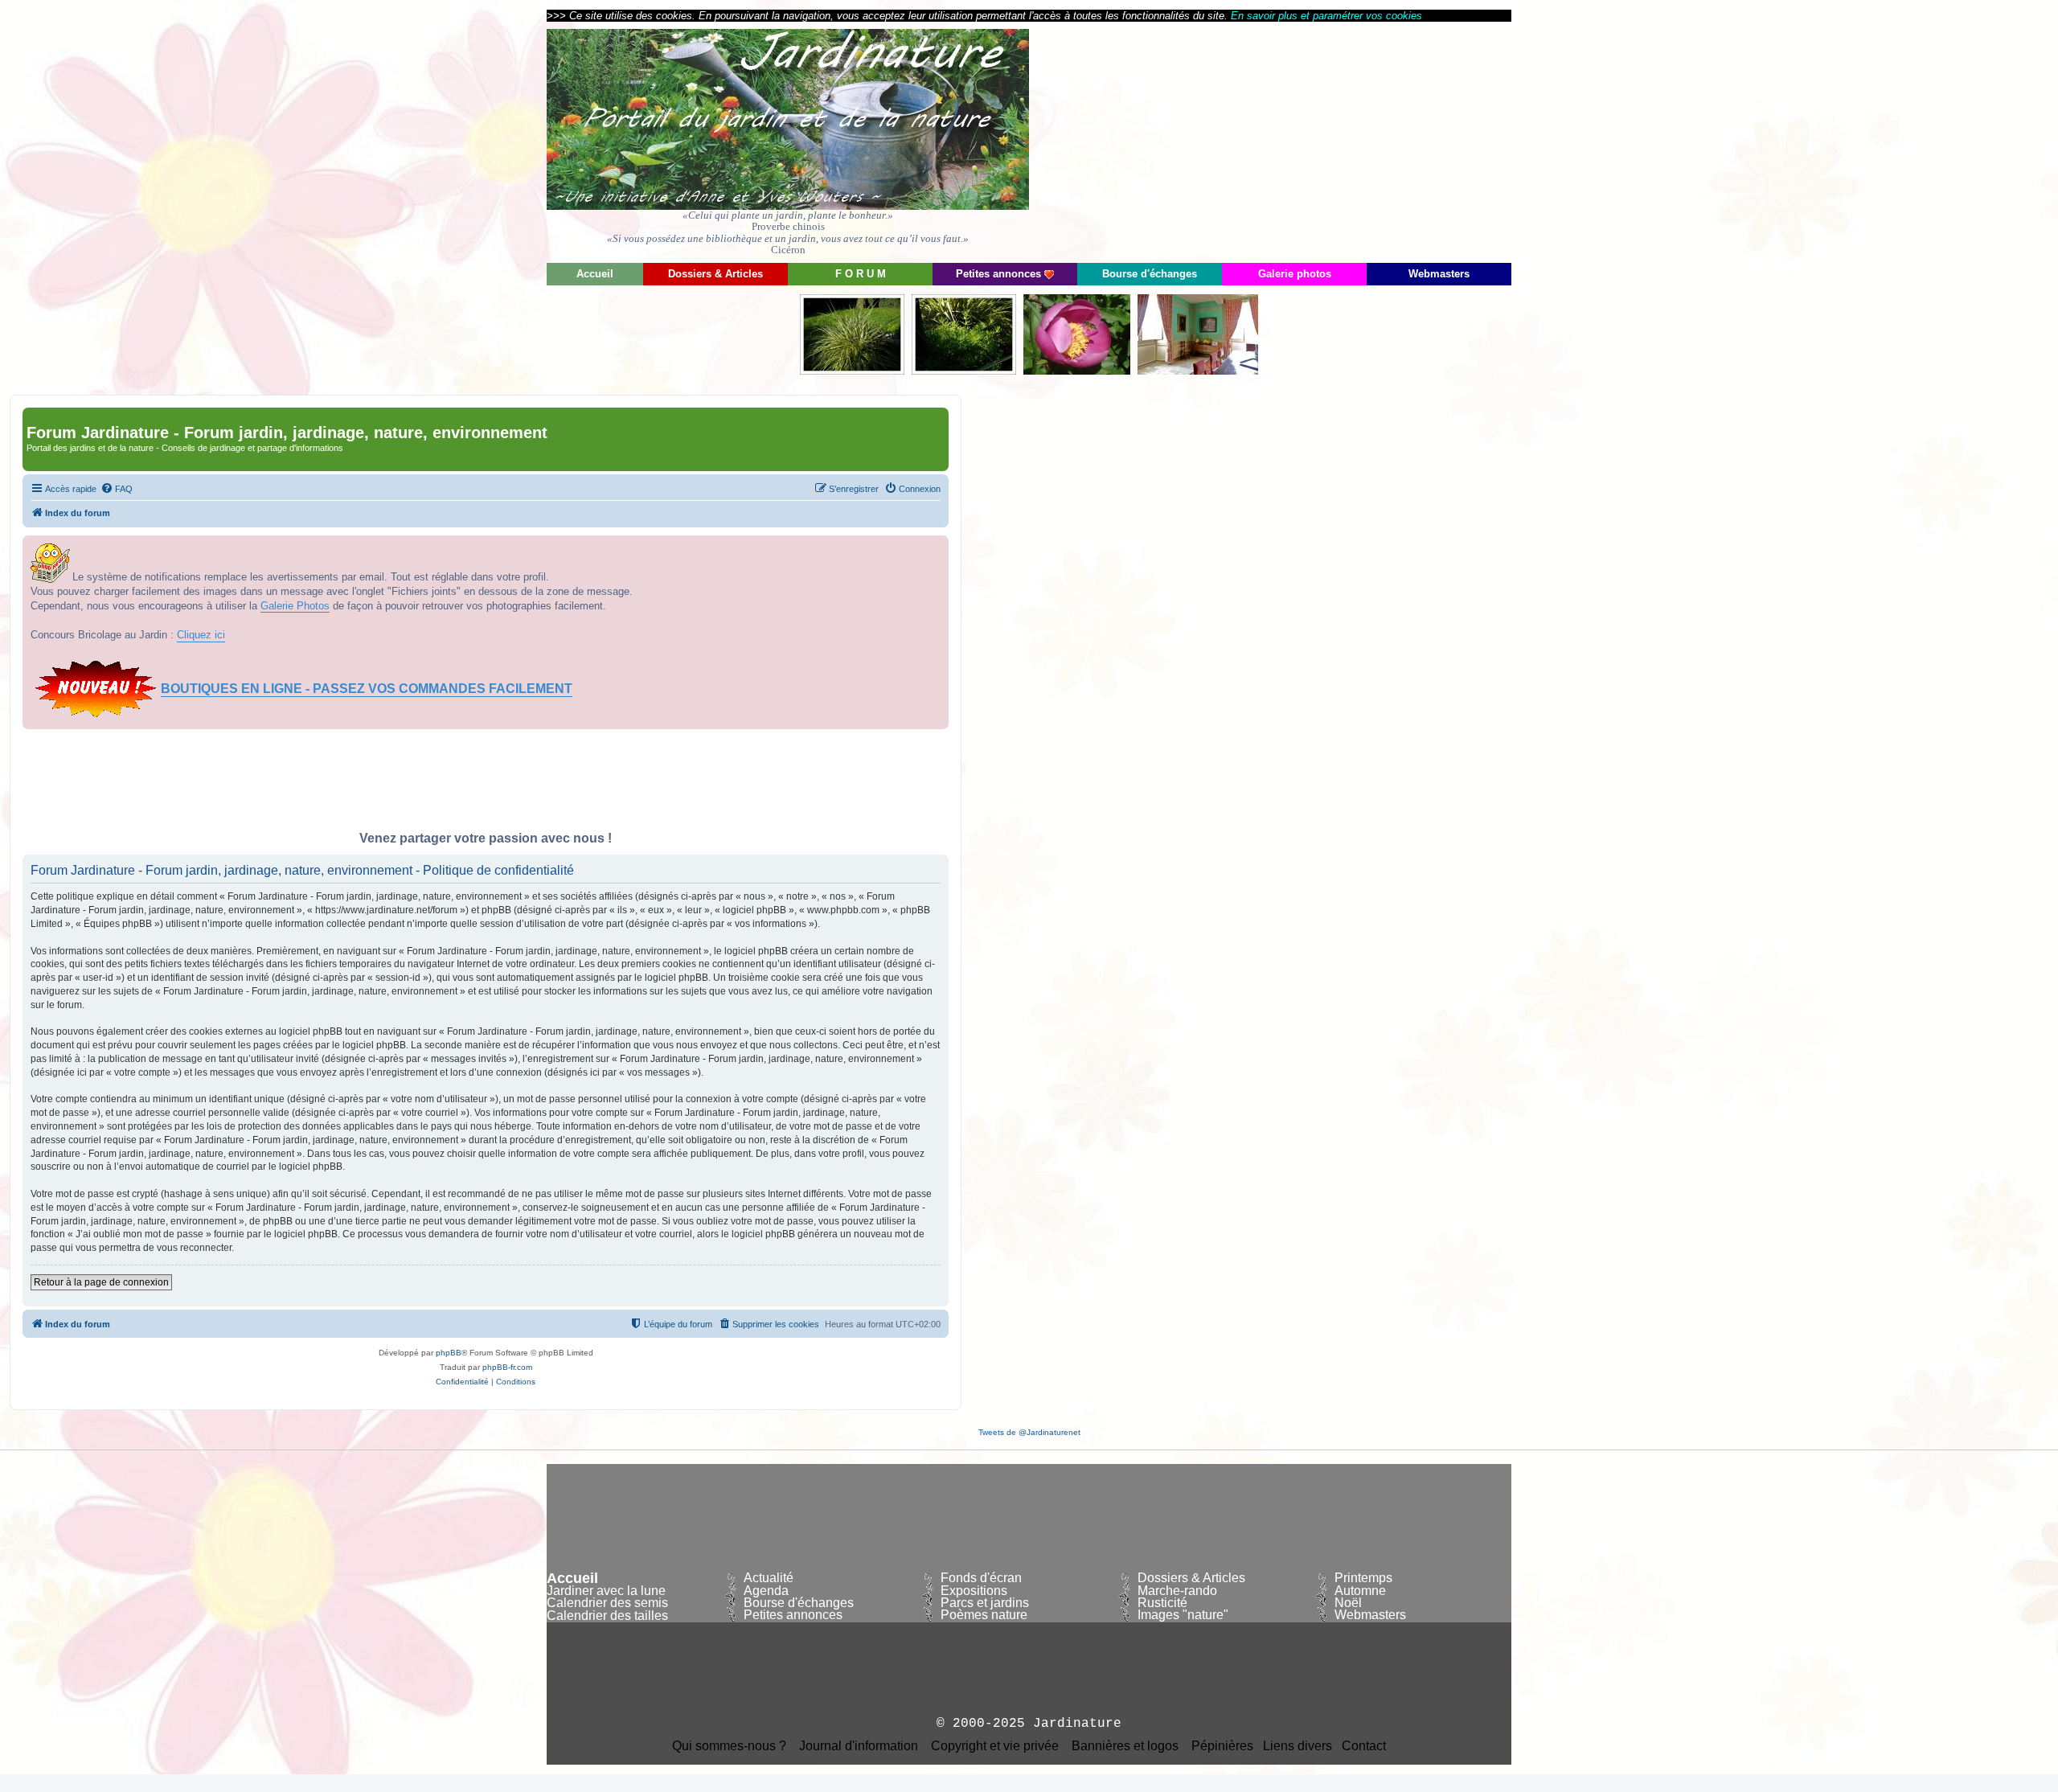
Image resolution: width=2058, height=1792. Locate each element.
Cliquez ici (201, 635)
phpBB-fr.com (507, 1367)
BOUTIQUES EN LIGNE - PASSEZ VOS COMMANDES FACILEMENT (367, 689)
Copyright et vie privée (995, 1746)
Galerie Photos (295, 606)
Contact (1364, 1746)
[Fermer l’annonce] (936, 548)
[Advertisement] (1367, 141)
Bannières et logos (1125, 1746)
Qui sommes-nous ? (729, 1746)
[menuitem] (117, 489)
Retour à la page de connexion (101, 1282)
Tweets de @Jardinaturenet (1029, 1432)
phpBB (449, 1353)
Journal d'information (859, 1746)
